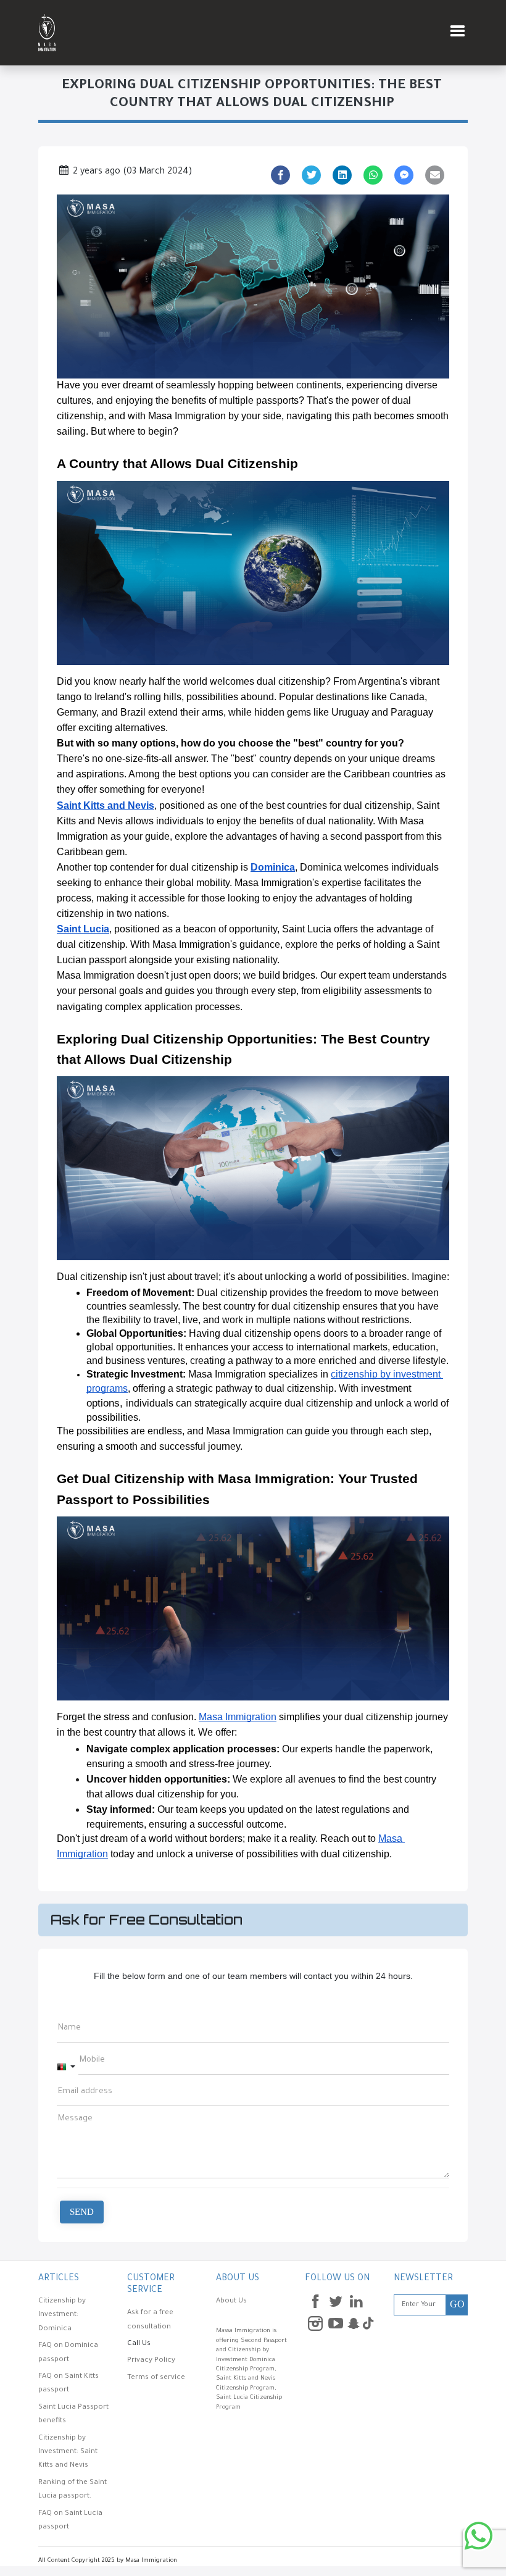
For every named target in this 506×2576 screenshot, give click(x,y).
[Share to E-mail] (435, 175)
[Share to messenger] (404, 175)
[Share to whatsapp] (373, 175)
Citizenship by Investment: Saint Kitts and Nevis (68, 2453)
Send (82, 2212)
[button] (66, 2068)
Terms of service (156, 2378)
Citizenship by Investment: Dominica (62, 2315)
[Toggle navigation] (457, 33)
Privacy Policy (151, 2361)
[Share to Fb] (281, 175)
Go (457, 2304)
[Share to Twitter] (312, 175)
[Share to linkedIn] (342, 175)
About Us (231, 2302)
